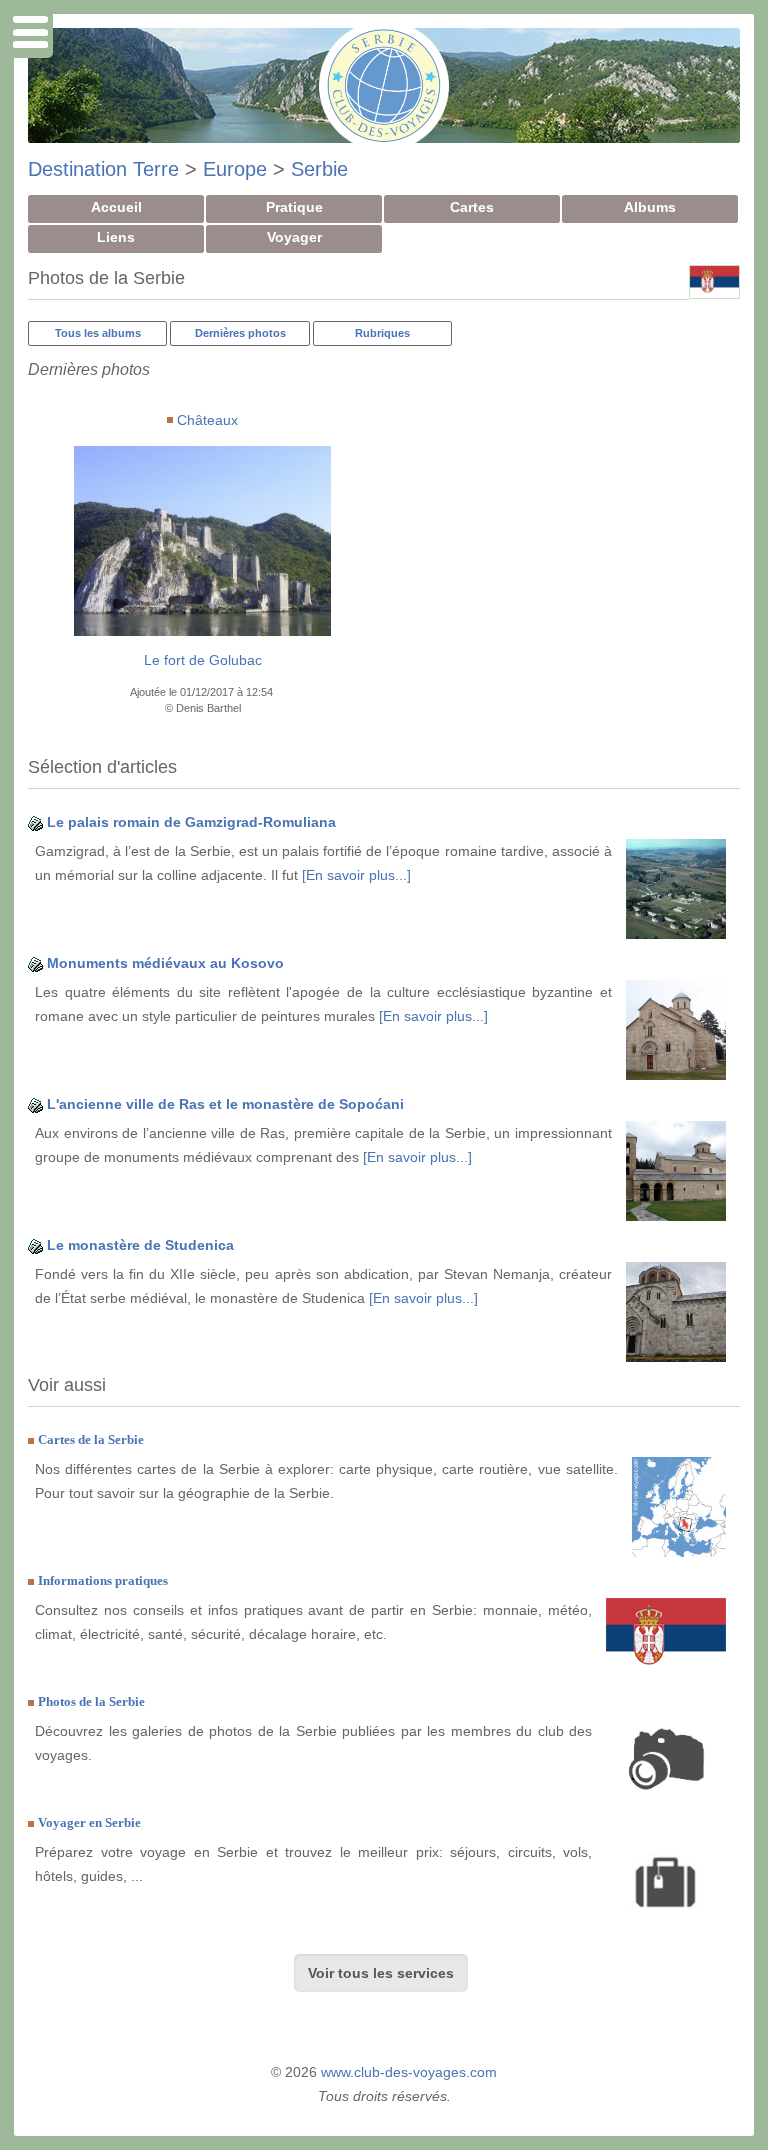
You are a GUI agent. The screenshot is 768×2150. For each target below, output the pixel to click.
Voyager (294, 237)
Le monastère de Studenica (140, 1245)
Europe (235, 169)
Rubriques (382, 333)
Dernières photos (240, 333)
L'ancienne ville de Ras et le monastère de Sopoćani (225, 1104)
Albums (650, 207)
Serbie (319, 169)
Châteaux (207, 420)
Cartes (472, 207)
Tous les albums (98, 333)
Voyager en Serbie (89, 1822)
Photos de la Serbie (91, 1701)
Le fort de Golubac (203, 660)
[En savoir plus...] (356, 875)
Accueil (116, 207)
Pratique (294, 207)
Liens (116, 237)
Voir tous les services (381, 1973)
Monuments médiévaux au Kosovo (165, 963)
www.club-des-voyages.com (409, 2072)
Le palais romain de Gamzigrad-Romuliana (191, 822)
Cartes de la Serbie (91, 1439)
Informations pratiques (103, 1580)
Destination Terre (103, 169)
